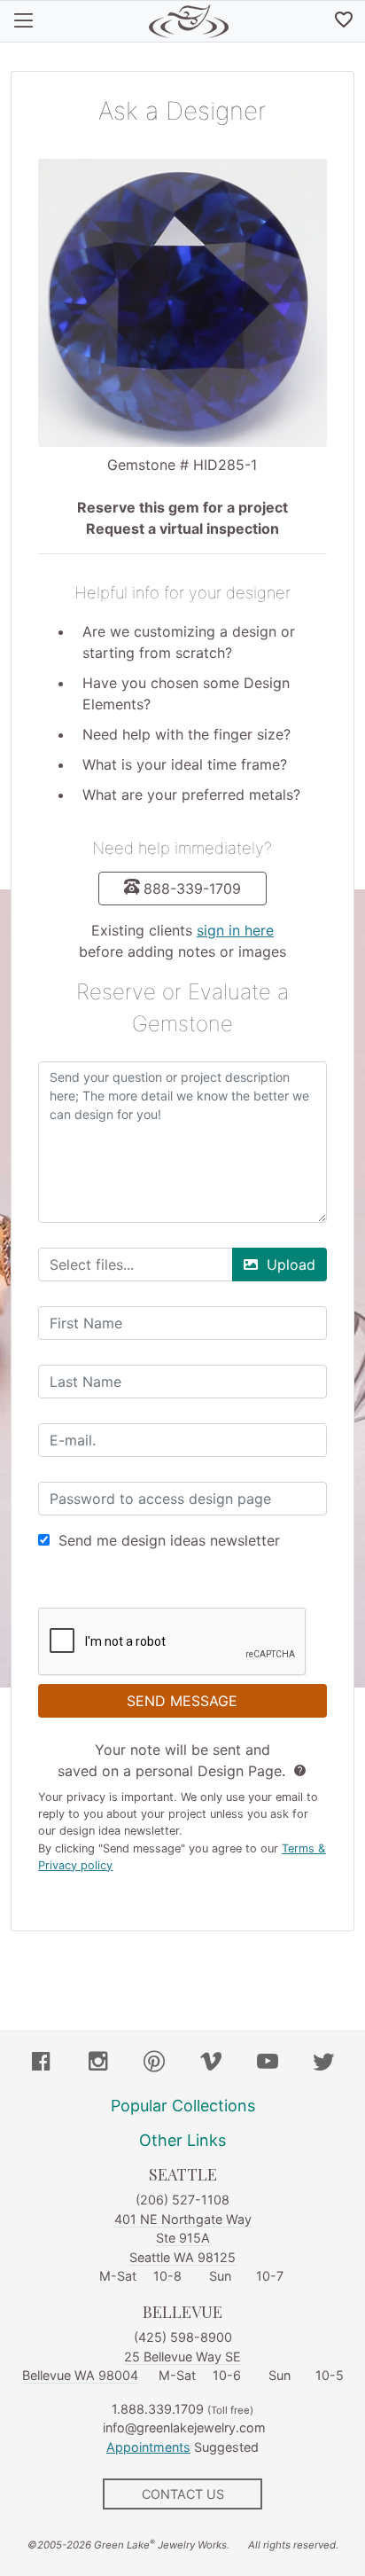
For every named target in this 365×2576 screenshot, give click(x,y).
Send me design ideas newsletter (169, 1540)
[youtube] (268, 2063)
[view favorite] (344, 21)
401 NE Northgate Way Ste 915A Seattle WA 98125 (183, 2238)
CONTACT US (183, 2494)
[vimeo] (211, 2063)
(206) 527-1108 (182, 2200)
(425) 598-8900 (183, 2337)
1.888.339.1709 (158, 2409)
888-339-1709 (192, 889)
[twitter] (323, 2063)
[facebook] (42, 2063)
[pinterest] (154, 2063)
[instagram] (98, 2063)
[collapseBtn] (23, 21)
